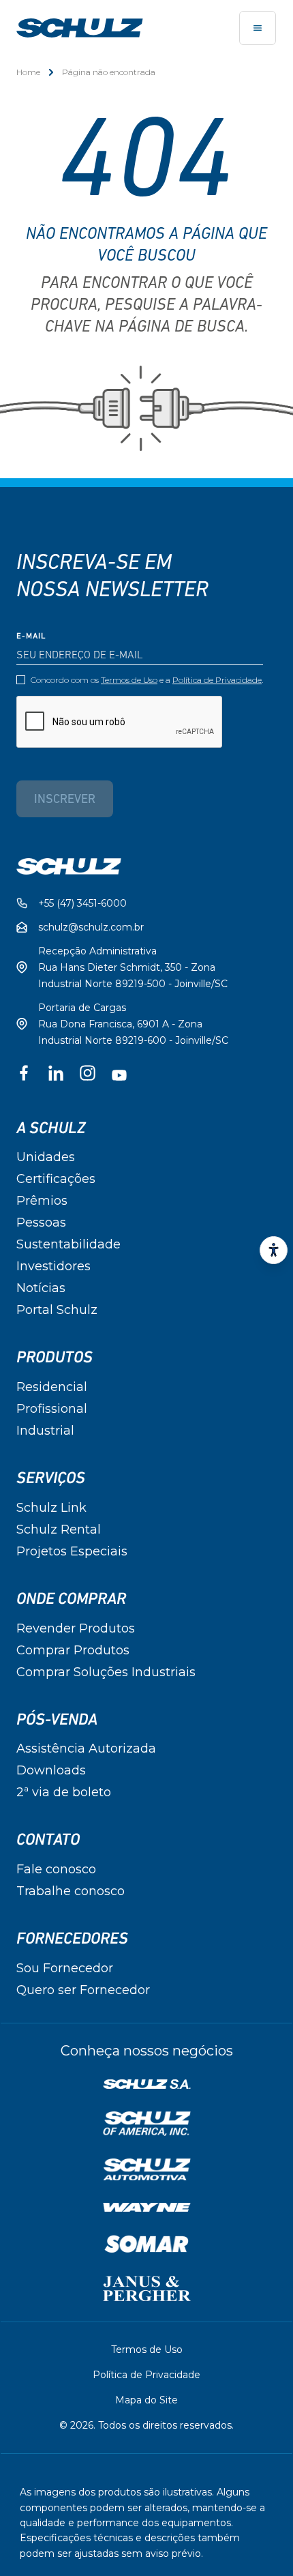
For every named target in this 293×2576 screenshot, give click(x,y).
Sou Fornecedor (65, 1968)
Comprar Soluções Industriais (106, 1672)
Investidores (53, 1266)
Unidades (46, 1157)
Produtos (55, 1358)
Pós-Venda (57, 1720)
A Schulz (51, 1128)
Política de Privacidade (217, 680)
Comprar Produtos (73, 1650)
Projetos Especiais (72, 1551)
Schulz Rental (59, 1529)
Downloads (51, 1770)
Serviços (51, 1478)
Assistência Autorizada (86, 1748)
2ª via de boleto (64, 1792)
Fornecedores (72, 1939)
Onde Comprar (71, 1599)
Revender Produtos (76, 1628)
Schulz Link (51, 1508)
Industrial (45, 1431)
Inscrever (65, 800)
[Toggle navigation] (258, 28)
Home (28, 72)
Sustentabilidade (68, 1244)
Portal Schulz (57, 1310)
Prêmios (42, 1201)
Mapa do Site (146, 2400)
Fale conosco (56, 1869)
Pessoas (41, 1223)
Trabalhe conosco (71, 1891)
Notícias (41, 1288)
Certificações (56, 1179)
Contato (48, 1840)
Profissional (52, 1409)
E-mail (31, 636)
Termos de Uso (129, 680)
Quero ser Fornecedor (83, 1990)
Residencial (52, 1387)
